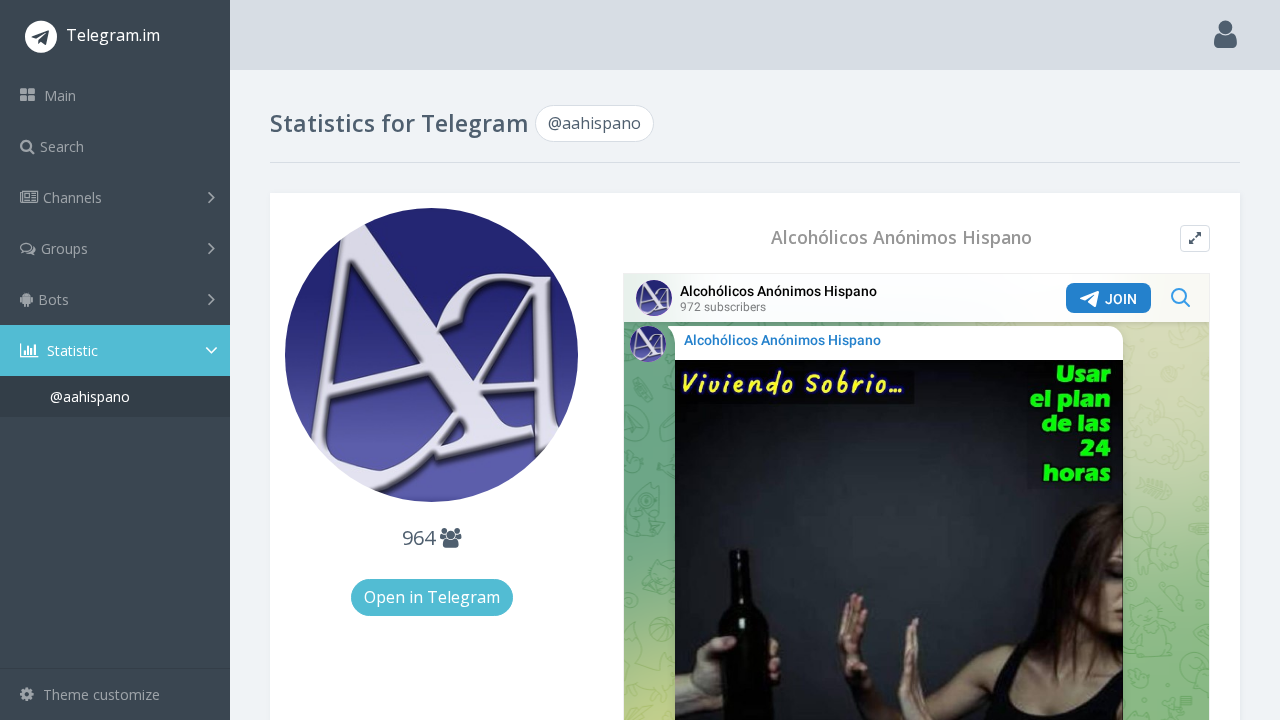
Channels (72, 197)
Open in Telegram (432, 597)
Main (58, 95)
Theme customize (99, 694)
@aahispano (90, 396)
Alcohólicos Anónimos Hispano (901, 237)
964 (421, 537)
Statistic (70, 350)
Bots (53, 299)
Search (62, 146)
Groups (64, 248)
